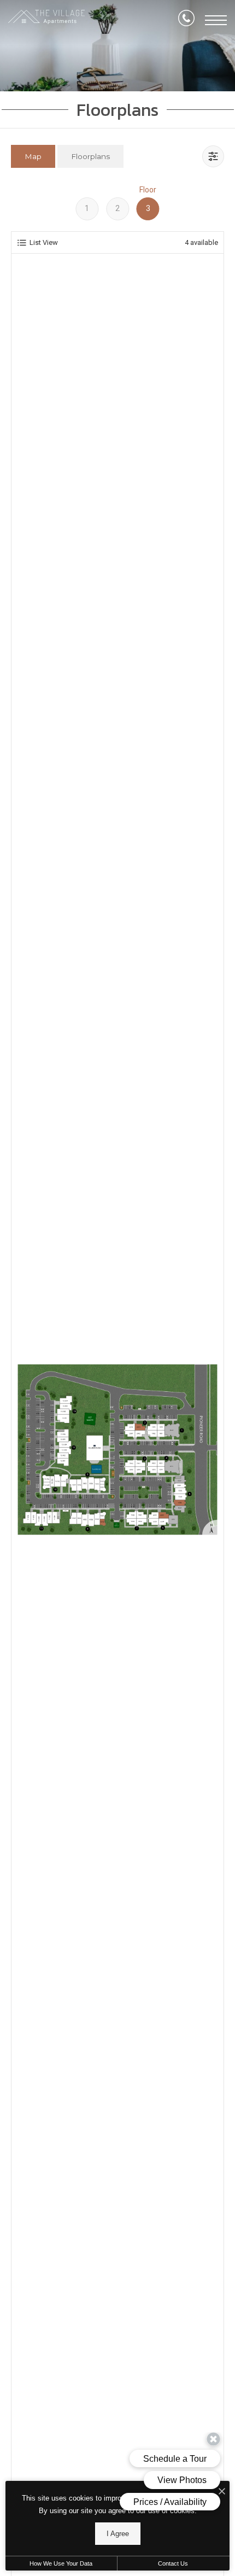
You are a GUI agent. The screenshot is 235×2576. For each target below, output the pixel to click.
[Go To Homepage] (46, 20)
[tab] (33, 156)
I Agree (118, 2534)
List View (44, 242)
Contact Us (173, 2563)
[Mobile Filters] (213, 156)
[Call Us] (186, 20)
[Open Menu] (216, 20)
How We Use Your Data (61, 2563)
